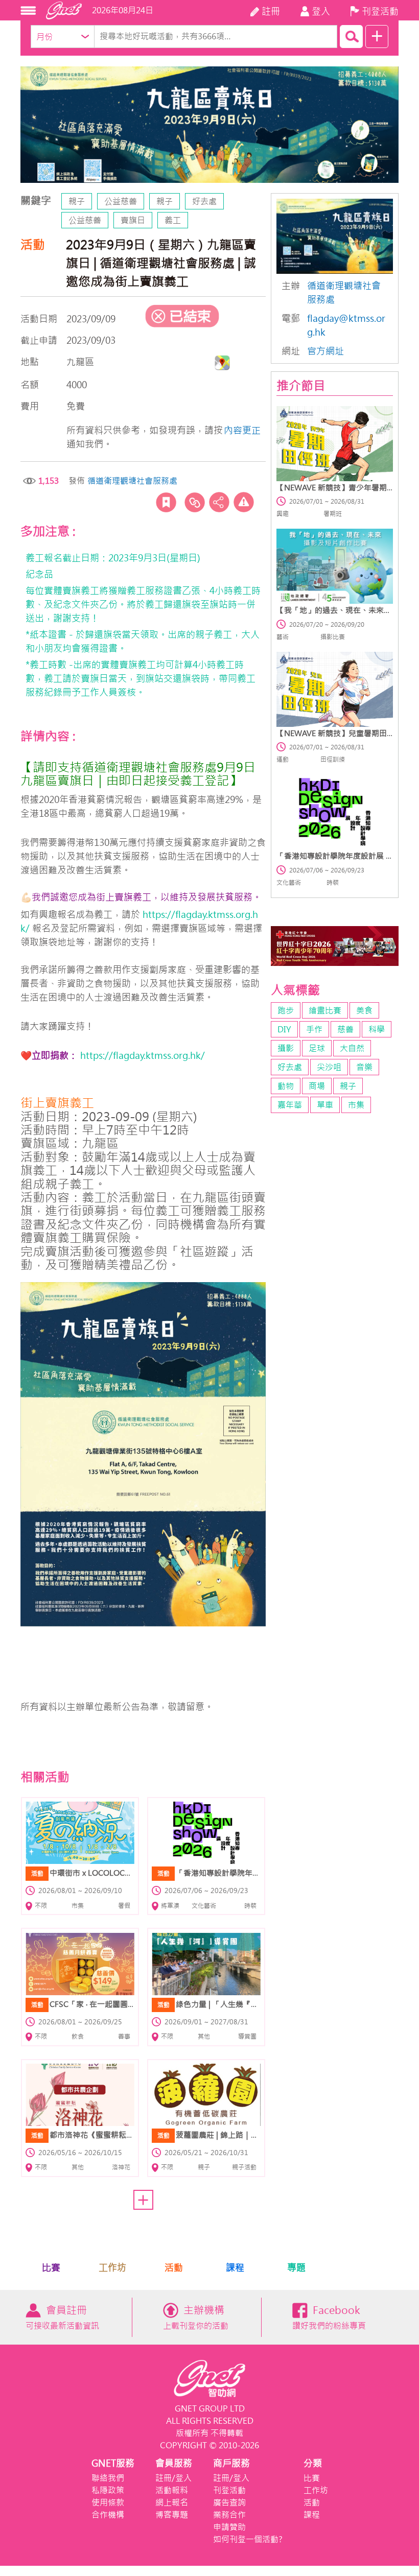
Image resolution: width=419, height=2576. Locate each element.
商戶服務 (231, 2463)
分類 (313, 2463)
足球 (317, 1048)
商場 (317, 1086)
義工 (173, 220)
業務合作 (229, 2515)
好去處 (204, 201)
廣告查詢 (229, 2502)
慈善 (345, 1029)
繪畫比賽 (325, 1010)
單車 (325, 1105)
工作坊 (112, 2268)
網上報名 (172, 2502)
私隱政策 (108, 2490)
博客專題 (172, 2515)
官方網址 (325, 351)
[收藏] (166, 502)
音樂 (364, 1067)
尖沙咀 (329, 1067)
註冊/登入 (173, 2478)
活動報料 (172, 2490)
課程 (235, 2268)
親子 (77, 201)
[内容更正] (244, 502)
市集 (356, 1105)
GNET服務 (113, 2463)
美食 (364, 1010)
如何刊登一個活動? (248, 2539)
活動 (174, 2268)
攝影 (286, 1048)
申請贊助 (229, 2527)
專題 (296, 2268)
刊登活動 (229, 2490)
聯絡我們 (108, 2478)
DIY (284, 1029)
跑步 (286, 1010)
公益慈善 (121, 201)
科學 (377, 1029)
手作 (314, 1029)
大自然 (352, 1048)
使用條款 (108, 2502)
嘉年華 (290, 1105)
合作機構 (108, 2515)
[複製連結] (195, 502)
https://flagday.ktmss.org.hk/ (141, 1056)
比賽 (51, 2268)
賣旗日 (133, 220)
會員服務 (174, 2463)
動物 (286, 1086)
